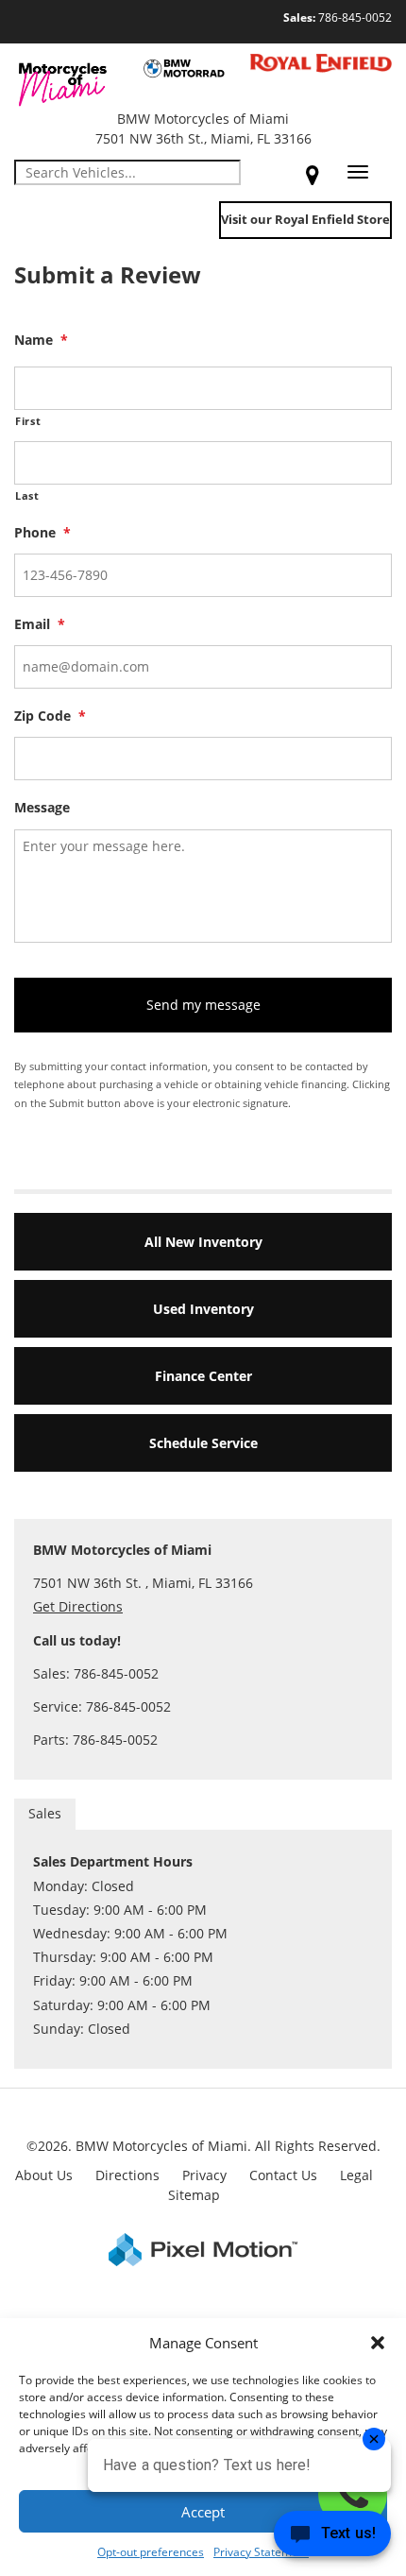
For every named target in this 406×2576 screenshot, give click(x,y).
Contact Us (283, 2175)
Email (40, 624)
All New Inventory (203, 1242)
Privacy (204, 2175)
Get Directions (78, 1606)
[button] (378, 2343)
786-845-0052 (338, 17)
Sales (45, 1813)
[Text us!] (332, 2538)
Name (41, 340)
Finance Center (203, 1376)
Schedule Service (203, 1443)
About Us (44, 2175)
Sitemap (194, 2195)
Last (27, 495)
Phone (42, 533)
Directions (127, 2175)
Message (42, 808)
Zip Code (50, 716)
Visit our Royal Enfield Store (305, 219)
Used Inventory (203, 1309)
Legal (356, 2175)
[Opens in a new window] (313, 175)
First (28, 421)
